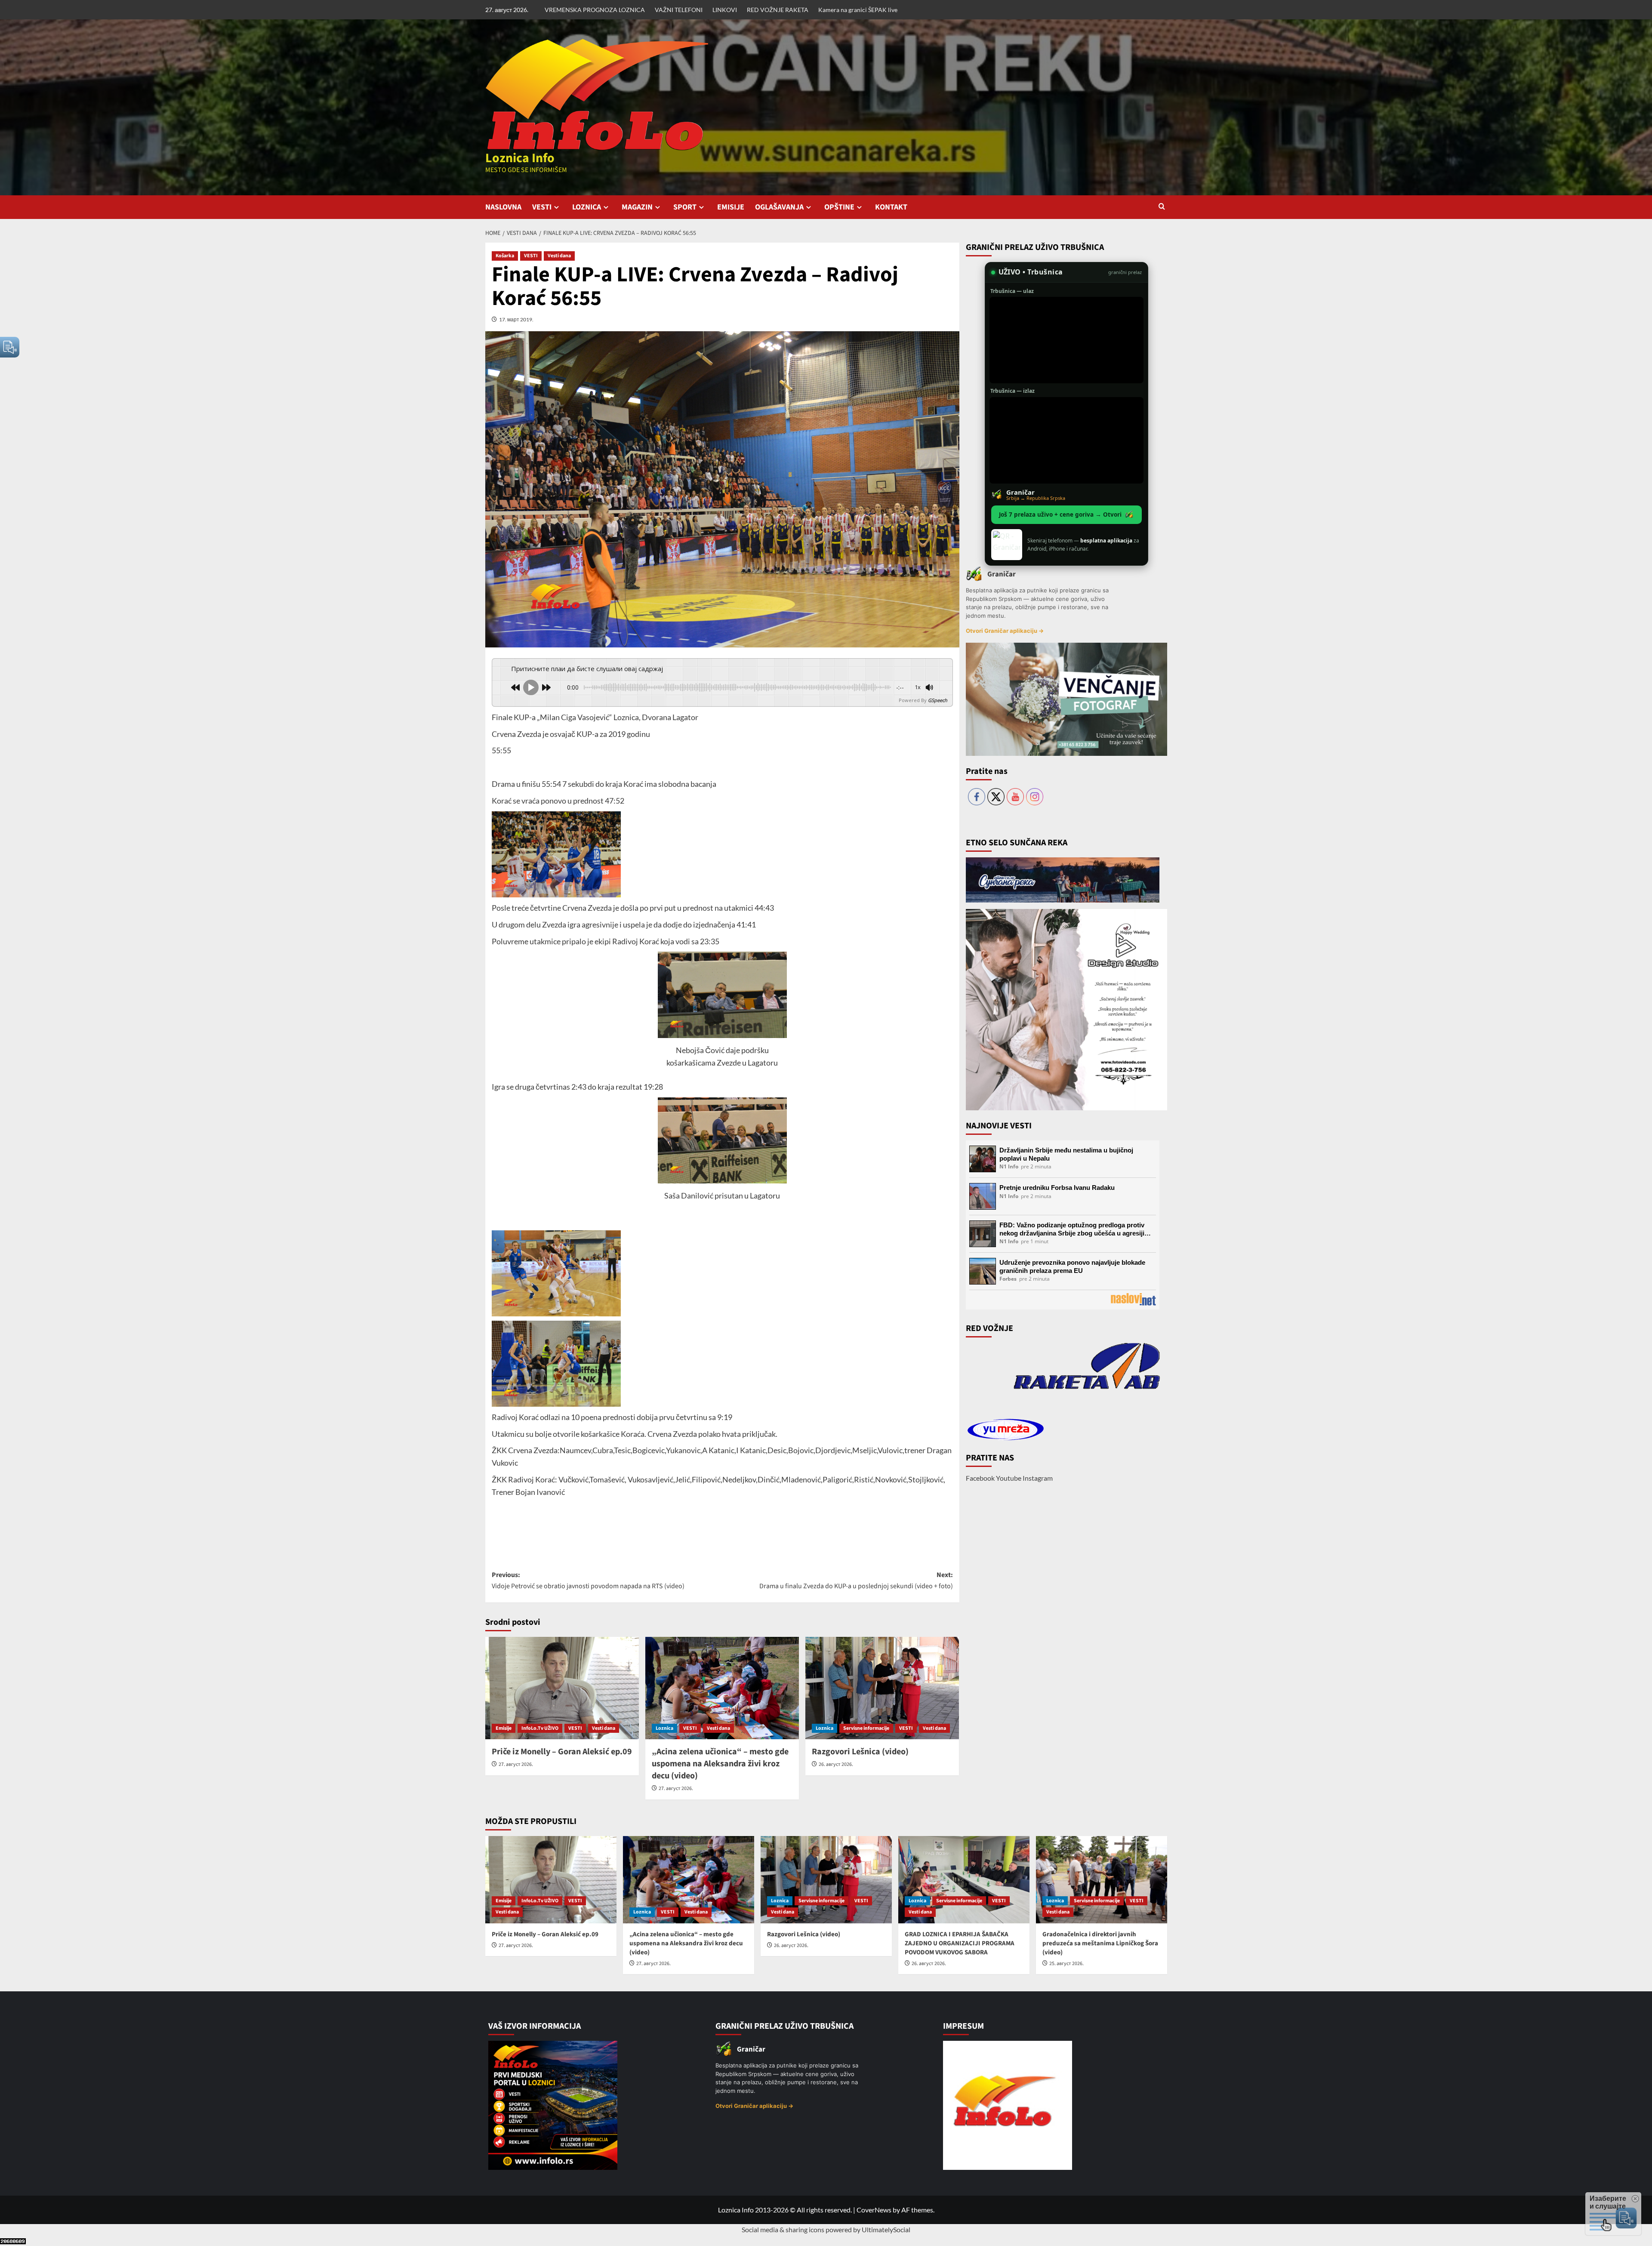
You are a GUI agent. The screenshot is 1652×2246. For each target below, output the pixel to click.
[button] (1162, 207)
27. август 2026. (516, 1764)
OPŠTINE (839, 207)
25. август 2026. (1066, 1964)
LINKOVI (725, 10)
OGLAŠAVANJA (779, 207)
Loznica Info (520, 158)
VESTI (542, 207)
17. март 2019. (516, 319)
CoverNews (874, 2210)
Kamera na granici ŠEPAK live (858, 10)
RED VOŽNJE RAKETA (778, 10)
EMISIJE (731, 207)
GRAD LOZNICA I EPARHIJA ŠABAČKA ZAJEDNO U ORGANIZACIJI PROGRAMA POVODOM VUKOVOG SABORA (960, 1943)
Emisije (504, 1728)
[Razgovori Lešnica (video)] (882, 1688)
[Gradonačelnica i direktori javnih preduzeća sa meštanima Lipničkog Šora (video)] (1102, 1880)
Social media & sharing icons (784, 2229)
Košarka (505, 256)
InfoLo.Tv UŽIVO (540, 1728)
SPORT (685, 207)
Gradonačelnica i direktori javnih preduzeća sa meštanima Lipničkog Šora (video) (1100, 1943)
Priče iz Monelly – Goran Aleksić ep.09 (562, 1752)
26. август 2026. (836, 1764)
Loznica (664, 1728)
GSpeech (938, 700)
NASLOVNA (503, 207)
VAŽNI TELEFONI (679, 10)
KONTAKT (891, 207)
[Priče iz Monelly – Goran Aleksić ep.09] (562, 1688)
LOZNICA (587, 207)
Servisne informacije (866, 1728)
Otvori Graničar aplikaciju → (1005, 631)
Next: (856, 1581)
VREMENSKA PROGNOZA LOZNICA (595, 10)
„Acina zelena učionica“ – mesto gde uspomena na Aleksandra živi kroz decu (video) (720, 1764)
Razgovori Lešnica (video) (860, 1752)
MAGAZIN (637, 207)
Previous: (588, 1581)
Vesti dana (559, 256)
